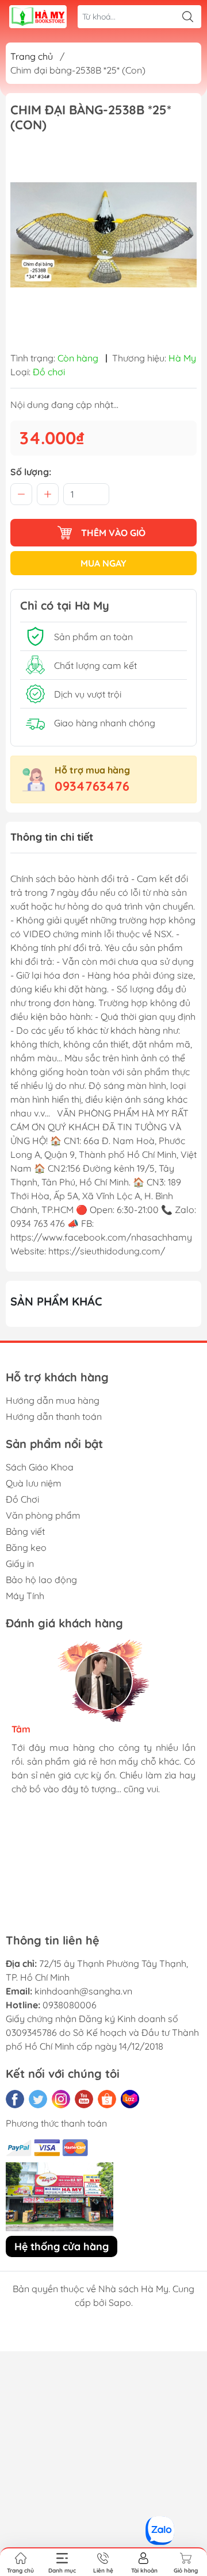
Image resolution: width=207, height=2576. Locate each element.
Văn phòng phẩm (43, 1515)
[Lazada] (130, 2099)
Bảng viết (25, 1531)
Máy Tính (25, 1596)
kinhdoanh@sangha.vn (83, 1991)
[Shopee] (107, 2099)
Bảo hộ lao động (41, 1580)
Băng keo (26, 1547)
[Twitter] (38, 2099)
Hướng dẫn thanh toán (54, 1416)
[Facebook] (15, 2099)
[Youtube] (84, 2099)
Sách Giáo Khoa (40, 1467)
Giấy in (20, 1564)
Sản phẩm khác (56, 1301)
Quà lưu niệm (34, 1483)
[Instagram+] (61, 2099)
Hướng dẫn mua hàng (53, 1400)
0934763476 (92, 786)
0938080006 (70, 2005)
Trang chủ (32, 56)
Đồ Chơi (22, 1499)
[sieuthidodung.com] (38, 17)
